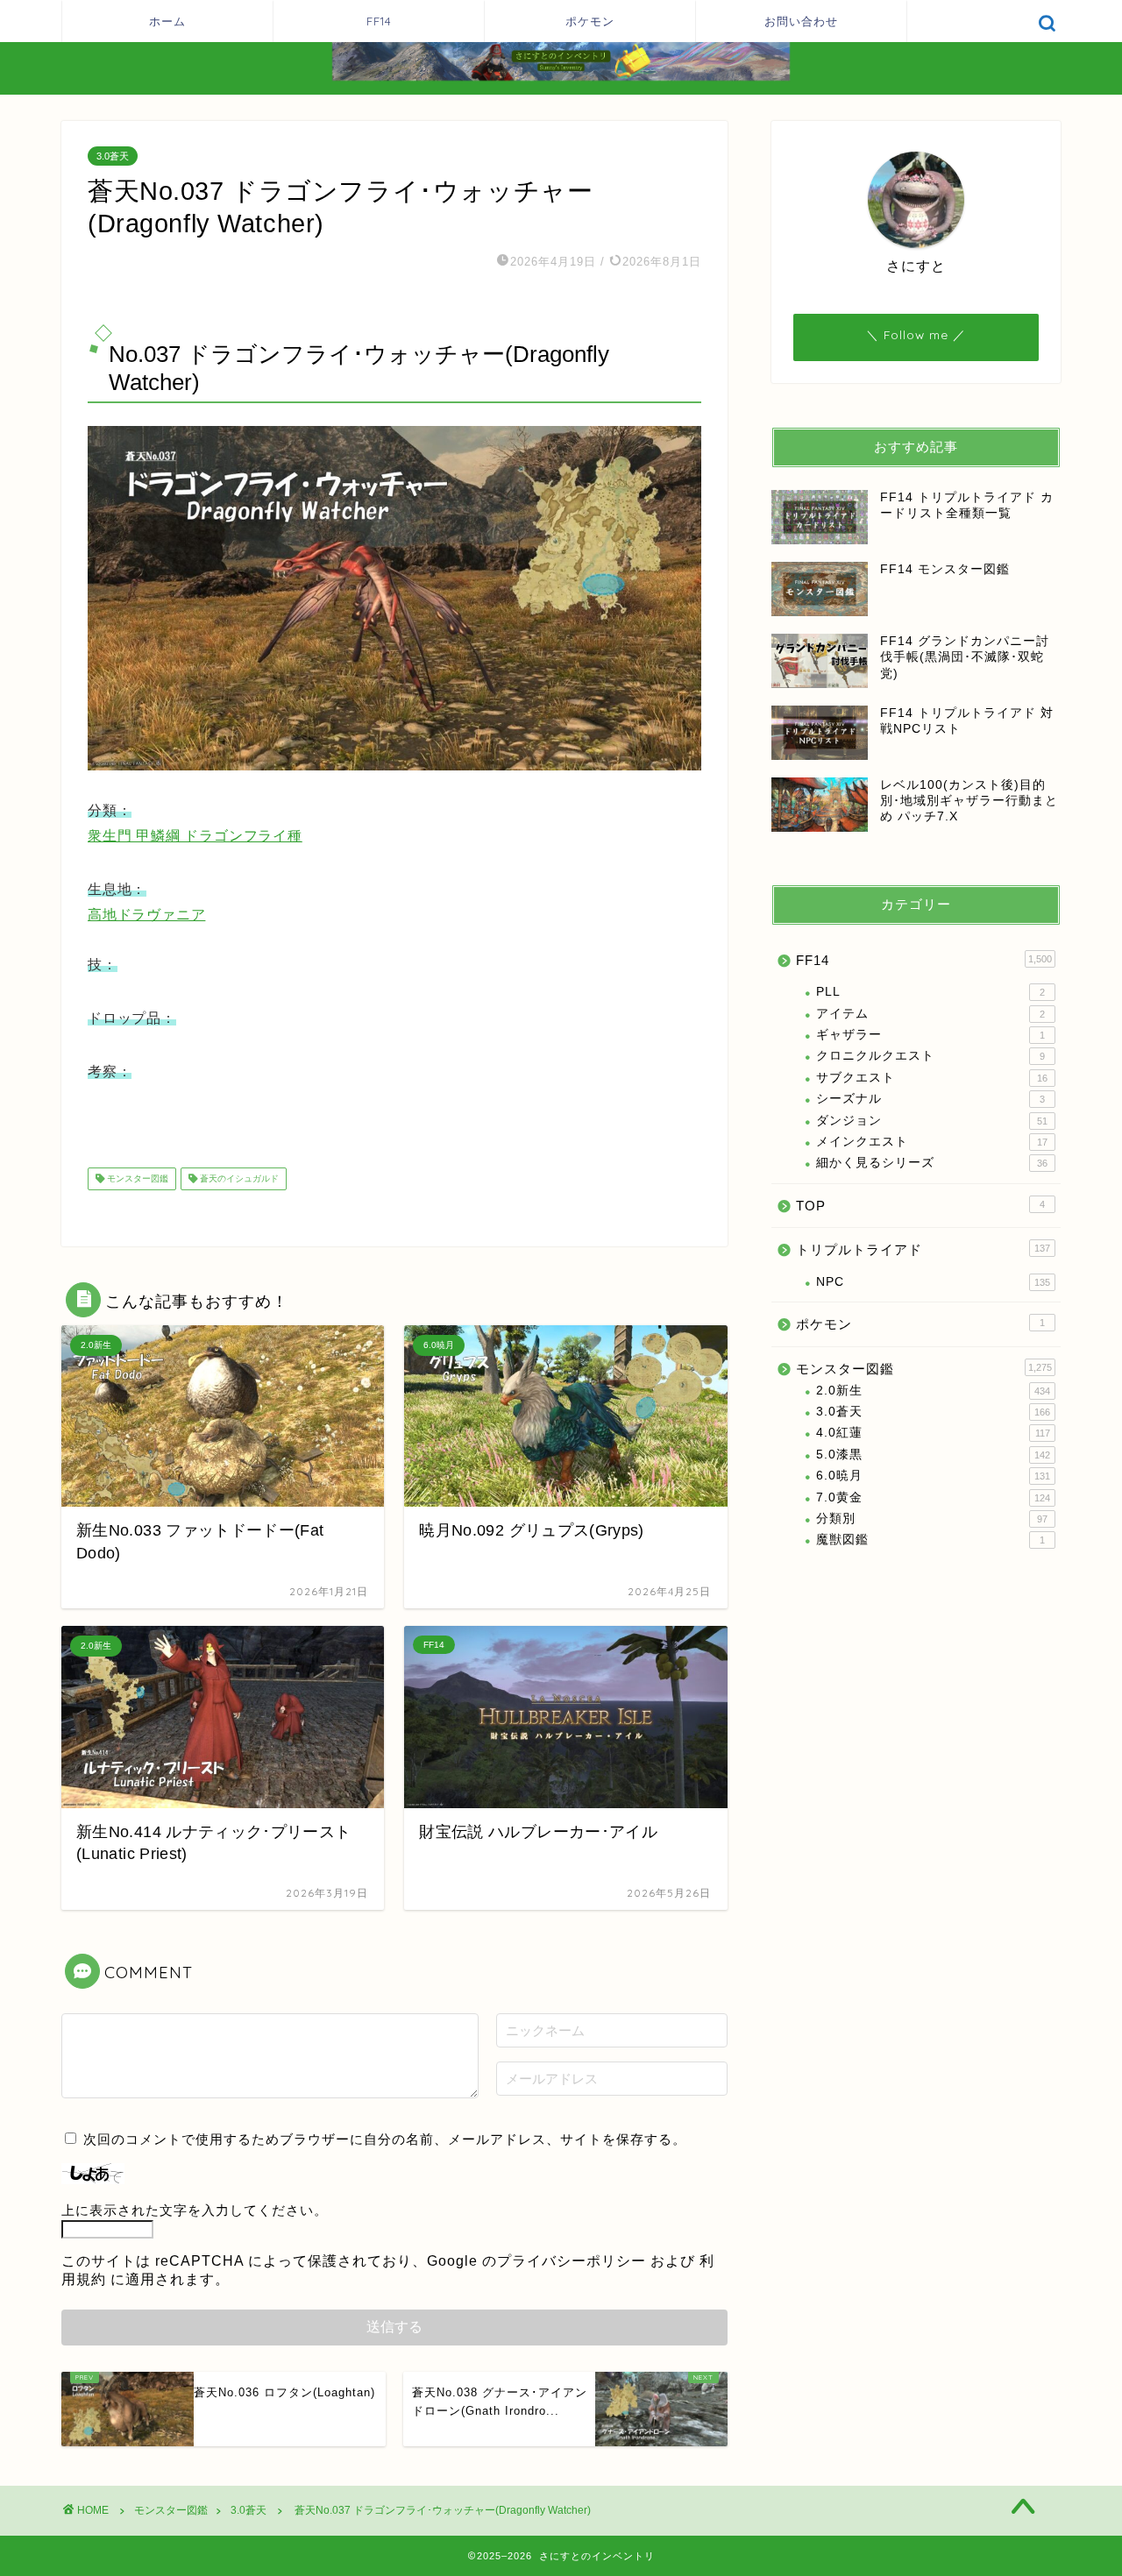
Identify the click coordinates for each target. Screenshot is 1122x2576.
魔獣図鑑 (930, 1540)
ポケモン (590, 21)
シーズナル (930, 1099)
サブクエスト (932, 1078)
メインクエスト (932, 1142)
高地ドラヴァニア (146, 915)
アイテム (930, 1014)
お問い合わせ (801, 21)
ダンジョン (932, 1121)
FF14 (379, 21)
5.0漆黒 (933, 1455)
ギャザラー (930, 1035)
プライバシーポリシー (572, 2261)
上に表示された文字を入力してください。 (195, 2210)
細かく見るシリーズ (932, 1163)
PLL (930, 992)
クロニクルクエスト (930, 1056)
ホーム (167, 21)
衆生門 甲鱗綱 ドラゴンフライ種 (195, 836)
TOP (920, 1206)
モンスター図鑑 (136, 1178)
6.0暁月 (933, 1476)
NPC (933, 1282)
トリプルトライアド (923, 1249)
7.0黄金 (933, 1497)
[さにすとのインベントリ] (561, 79)
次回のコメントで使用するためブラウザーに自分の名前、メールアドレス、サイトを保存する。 (385, 2139)
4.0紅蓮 (933, 1433)
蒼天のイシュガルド (238, 1178)
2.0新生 (933, 1391)
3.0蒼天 (113, 156)
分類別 (932, 1519)
